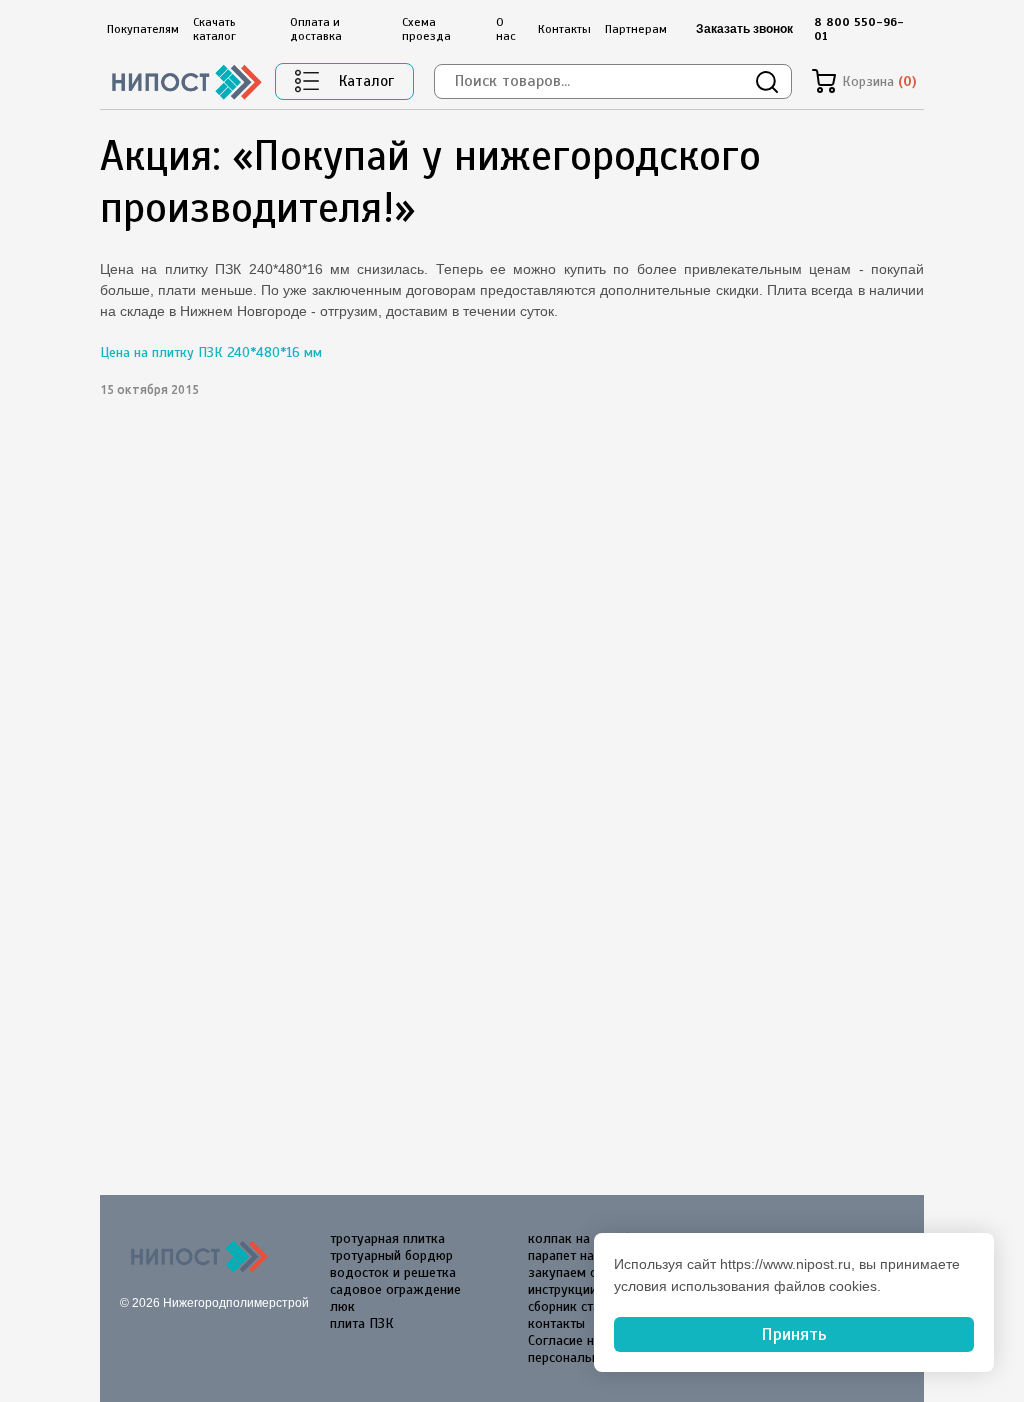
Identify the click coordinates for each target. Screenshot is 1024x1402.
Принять (794, 1334)
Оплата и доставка (316, 29)
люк (342, 1306)
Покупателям (143, 29)
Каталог (366, 81)
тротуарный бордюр (391, 1255)
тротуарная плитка (387, 1238)
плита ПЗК (362, 1323)
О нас (506, 29)
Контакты (564, 29)
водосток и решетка (393, 1272)
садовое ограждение (395, 1289)
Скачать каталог (214, 29)
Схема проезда (426, 29)
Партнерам (636, 29)
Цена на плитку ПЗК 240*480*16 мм (211, 352)
